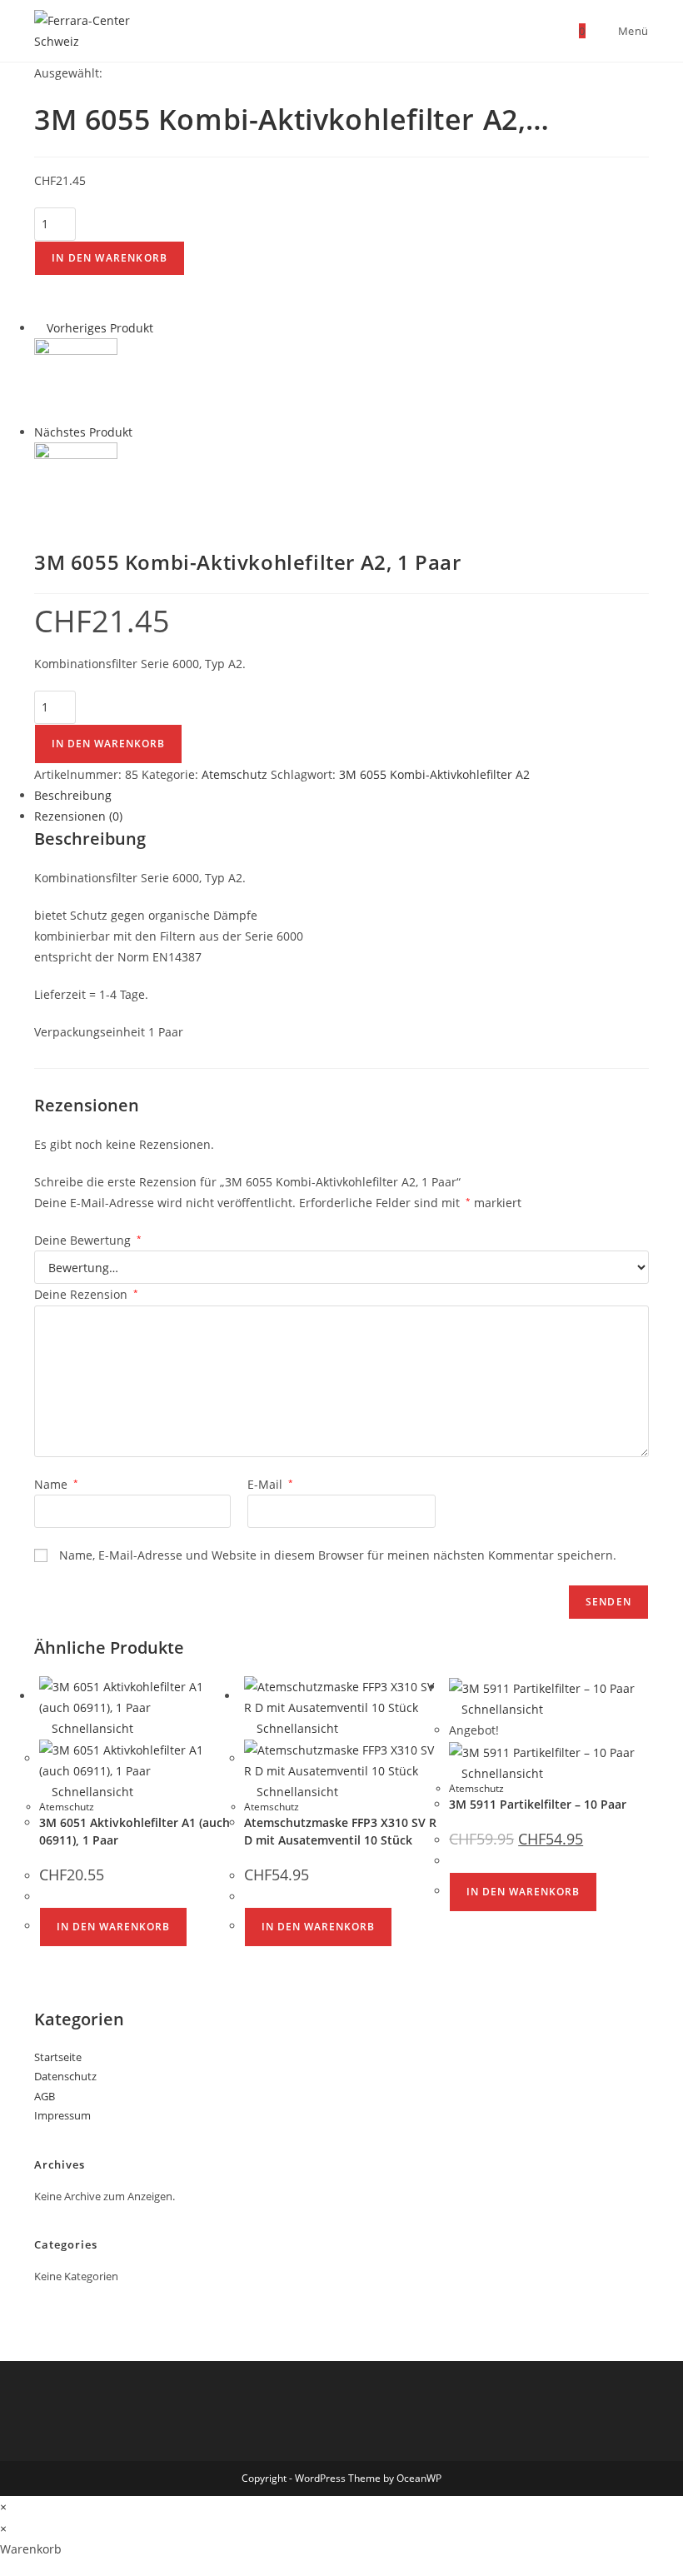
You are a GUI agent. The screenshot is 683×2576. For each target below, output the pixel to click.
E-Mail (270, 1484)
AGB (45, 2096)
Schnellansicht (91, 1728)
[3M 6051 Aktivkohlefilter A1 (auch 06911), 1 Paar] (76, 379)
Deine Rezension (86, 1294)
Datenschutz (65, 2076)
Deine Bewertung (88, 1240)
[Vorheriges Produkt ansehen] (39, 328)
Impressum (62, 2115)
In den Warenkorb (110, 258)
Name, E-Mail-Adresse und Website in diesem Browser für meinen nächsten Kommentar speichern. (338, 1555)
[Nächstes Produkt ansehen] (140, 432)
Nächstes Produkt (83, 432)
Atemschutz (234, 774)
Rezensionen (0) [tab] (78, 816)
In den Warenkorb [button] (113, 1927)
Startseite (58, 2057)
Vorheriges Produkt (100, 328)
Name (56, 1484)
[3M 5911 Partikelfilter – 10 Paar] (76, 483)
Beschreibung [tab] (73, 795)
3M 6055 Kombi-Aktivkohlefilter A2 (434, 774)
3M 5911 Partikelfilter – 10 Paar (538, 1804)
